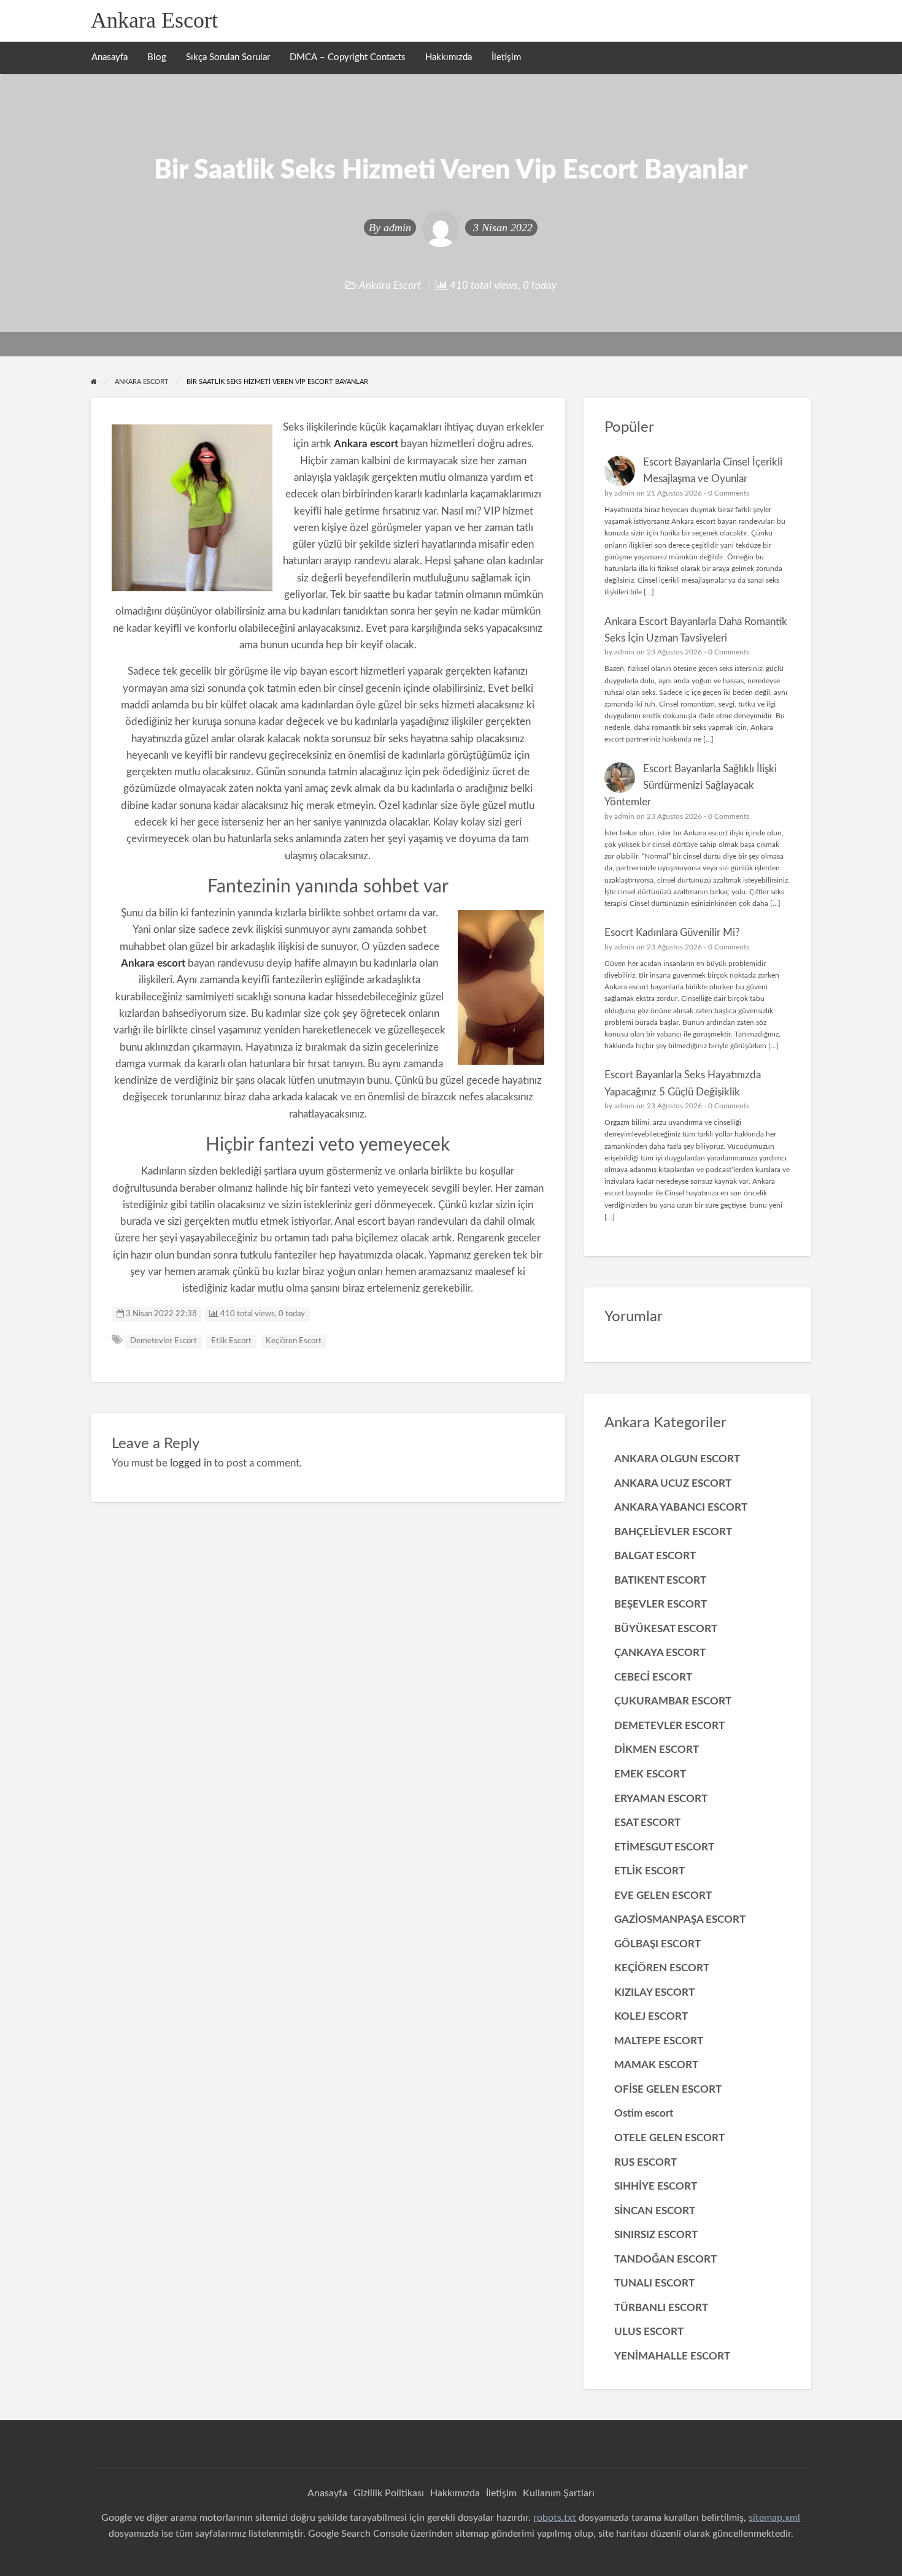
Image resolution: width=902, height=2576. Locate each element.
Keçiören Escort (294, 1341)
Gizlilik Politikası (389, 2493)
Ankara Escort (154, 20)
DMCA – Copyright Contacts (348, 57)
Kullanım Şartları (559, 2493)
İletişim (506, 57)
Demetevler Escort (164, 1341)
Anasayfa (110, 57)
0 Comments (729, 493)
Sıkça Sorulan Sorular (228, 57)
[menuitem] (110, 58)
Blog (157, 57)
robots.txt (555, 2518)
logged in (191, 1463)
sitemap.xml (774, 2518)
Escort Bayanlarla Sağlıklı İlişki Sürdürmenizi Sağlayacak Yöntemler (691, 786)
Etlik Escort (231, 1341)
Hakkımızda (449, 57)
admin (397, 228)
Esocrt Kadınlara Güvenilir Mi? (672, 933)
